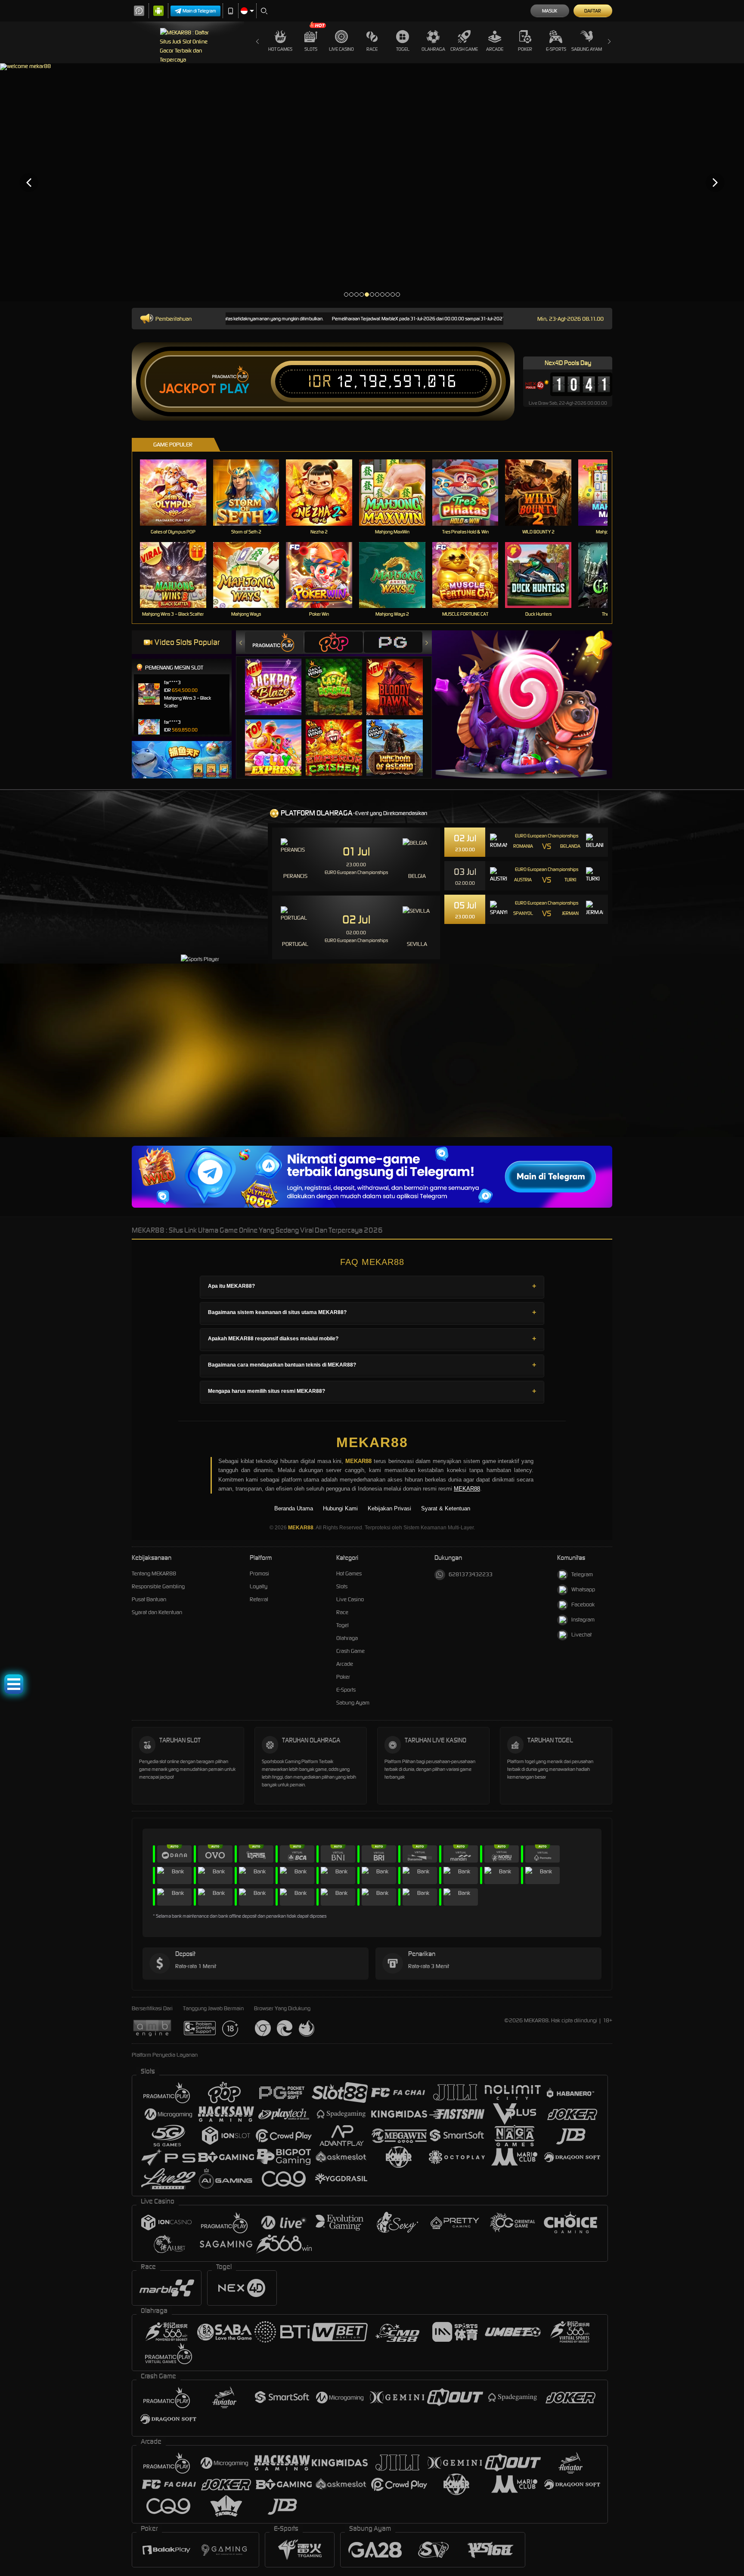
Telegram (582, 1574)
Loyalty (259, 1586)
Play (234, 389)
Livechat (581, 1635)
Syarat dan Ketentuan (157, 1612)
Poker (525, 49)
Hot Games (280, 49)
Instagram (583, 1620)
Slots (311, 49)
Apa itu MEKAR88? (231, 1286)
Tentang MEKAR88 (154, 1573)
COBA (278, 678)
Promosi (259, 1573)
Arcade (495, 49)
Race (372, 49)
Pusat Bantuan (149, 1599)
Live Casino (341, 49)
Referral (259, 1599)
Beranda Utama (294, 1508)
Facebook (583, 1604)
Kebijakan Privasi (389, 1508)
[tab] (274, 642)
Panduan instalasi (702, 1076)
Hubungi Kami (340, 1508)
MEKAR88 (372, 1442)
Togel (403, 49)
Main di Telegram (199, 11)
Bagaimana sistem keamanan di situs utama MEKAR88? (277, 1312)
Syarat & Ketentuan (446, 1508)
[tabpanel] (372, 182)
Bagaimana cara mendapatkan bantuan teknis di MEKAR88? (282, 1365)
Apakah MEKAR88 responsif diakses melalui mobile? (273, 1339)
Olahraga (433, 49)
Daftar (593, 11)
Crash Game (464, 49)
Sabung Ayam (587, 49)
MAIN (178, 492)
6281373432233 (471, 1574)
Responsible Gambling (158, 1586)
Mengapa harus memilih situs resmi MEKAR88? (267, 1391)
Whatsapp (583, 1589)
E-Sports (556, 49)
